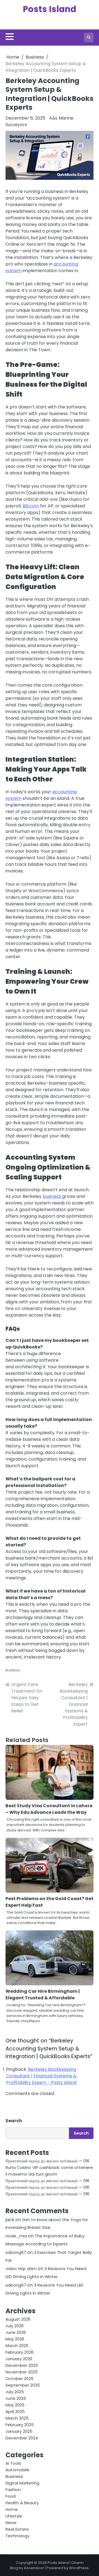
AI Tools (13, 2463)
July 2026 (15, 2326)
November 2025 (22, 2372)
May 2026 (15, 2339)
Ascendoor (34, 2568)
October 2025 (20, 2379)
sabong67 (16, 2252)
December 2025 (22, 2365)
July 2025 (15, 2392)
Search (14, 2121)
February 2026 (20, 2352)
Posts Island (50, 9)
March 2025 (17, 2418)
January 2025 (19, 2431)
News (11, 2523)
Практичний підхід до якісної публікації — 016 (47, 2161)
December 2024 (22, 2438)
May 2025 (15, 2405)
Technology (17, 2536)
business (52, 1196)
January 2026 (19, 2359)
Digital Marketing (22, 2483)
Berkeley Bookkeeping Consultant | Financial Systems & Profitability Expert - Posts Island (41, 2076)
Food (11, 2496)
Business (13, 1670)
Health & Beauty (22, 2503)
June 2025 (16, 2398)
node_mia (16, 2236)
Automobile (17, 2470)
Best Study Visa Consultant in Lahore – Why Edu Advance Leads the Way (49, 1809)
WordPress (79, 2568)
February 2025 (20, 2425)
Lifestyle (14, 2516)
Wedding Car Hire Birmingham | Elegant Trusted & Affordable (43, 1995)
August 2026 (18, 2319)
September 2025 (23, 2385)
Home (12, 2509)
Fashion (13, 2490)
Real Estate (17, 2529)
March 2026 (17, 2346)
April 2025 (15, 2411)
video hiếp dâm (21, 2269)
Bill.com (31, 506)
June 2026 (16, 2332)
